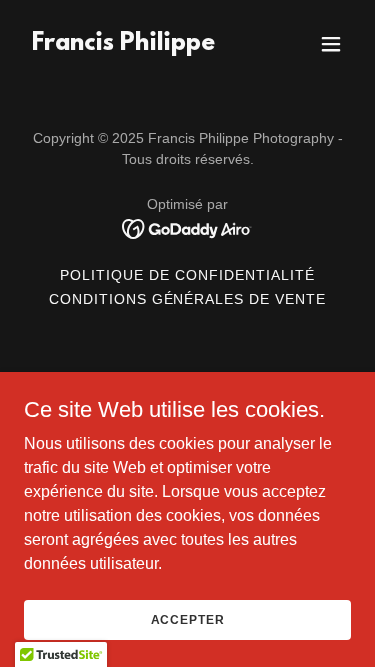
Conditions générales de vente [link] (188, 299)
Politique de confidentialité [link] (187, 275)
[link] (123, 44)
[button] (331, 44)
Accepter (188, 619)
